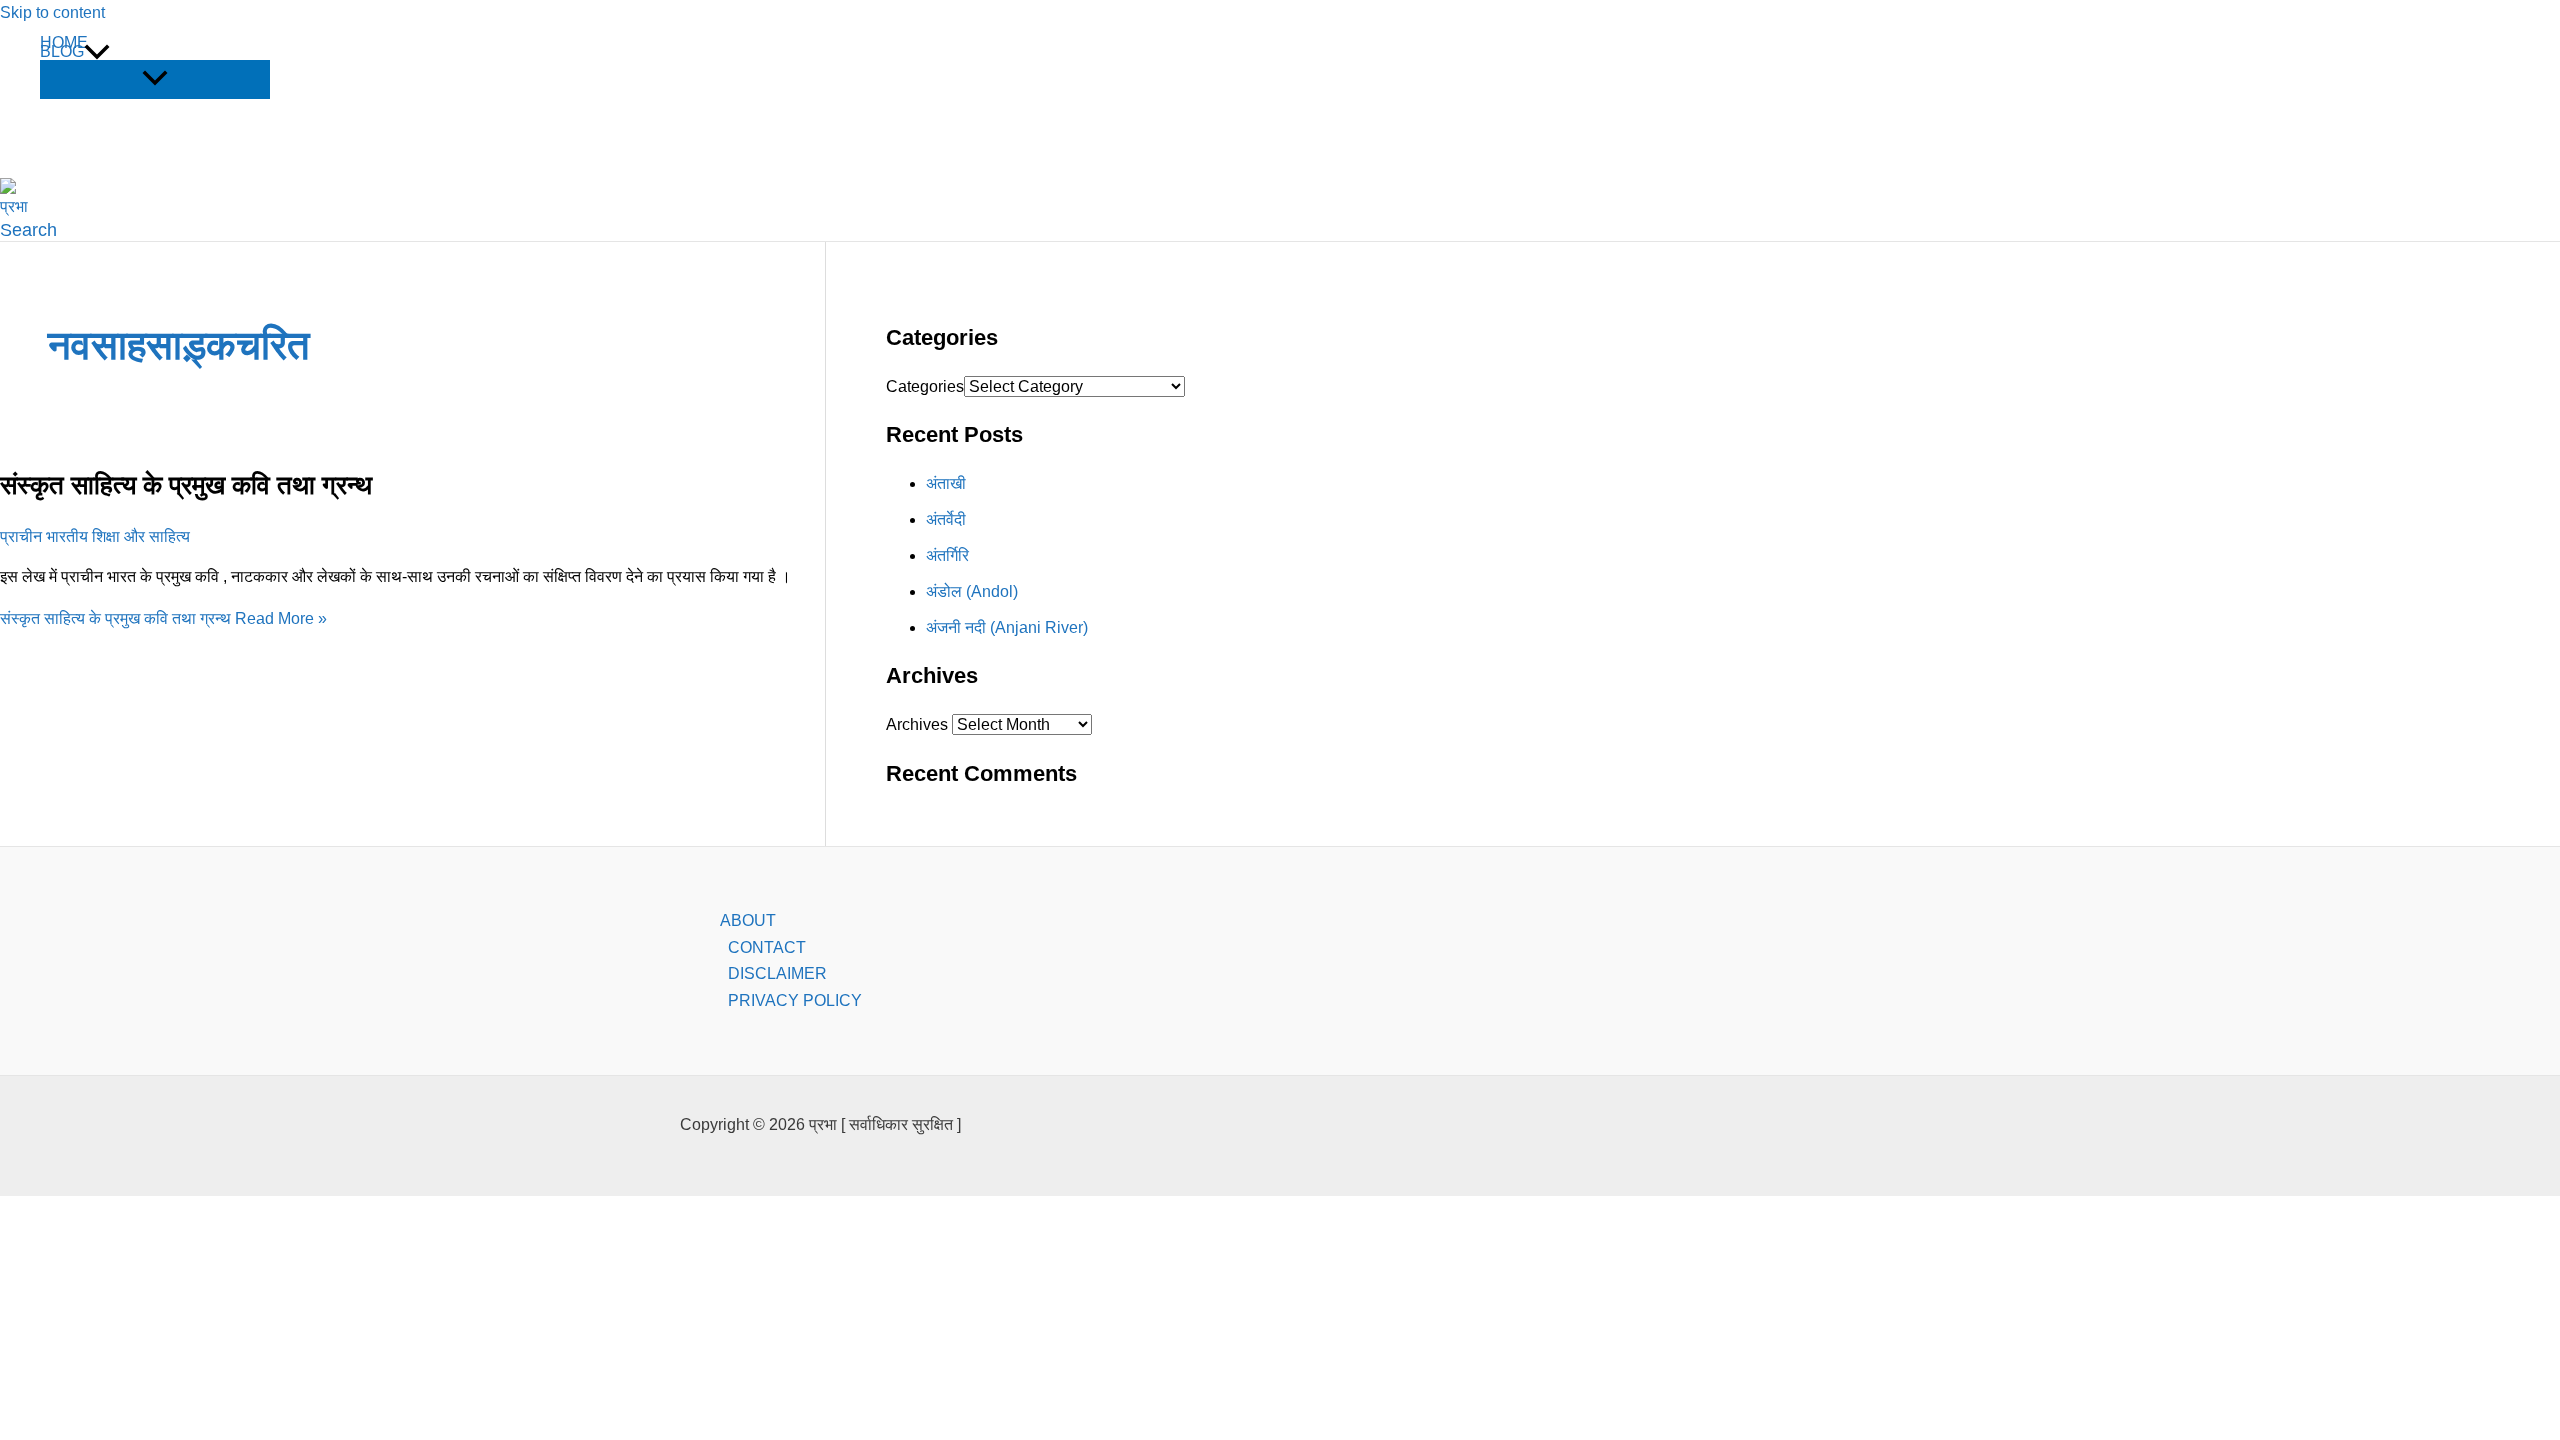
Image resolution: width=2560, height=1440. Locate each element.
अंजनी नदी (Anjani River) (1007, 627)
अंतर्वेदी (946, 519)
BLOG (62, 52)
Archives (917, 724)
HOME (64, 43)
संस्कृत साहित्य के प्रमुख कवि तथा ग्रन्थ (186, 485)
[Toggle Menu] (155, 79)
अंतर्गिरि (947, 555)
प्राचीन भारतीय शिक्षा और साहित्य (95, 536)
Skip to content (52, 12)
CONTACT (767, 947)
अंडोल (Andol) (972, 591)
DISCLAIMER (777, 973)
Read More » (163, 618)
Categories (925, 386)
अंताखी (946, 483)
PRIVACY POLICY (795, 1000)
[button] (97, 52)
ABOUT (748, 920)
